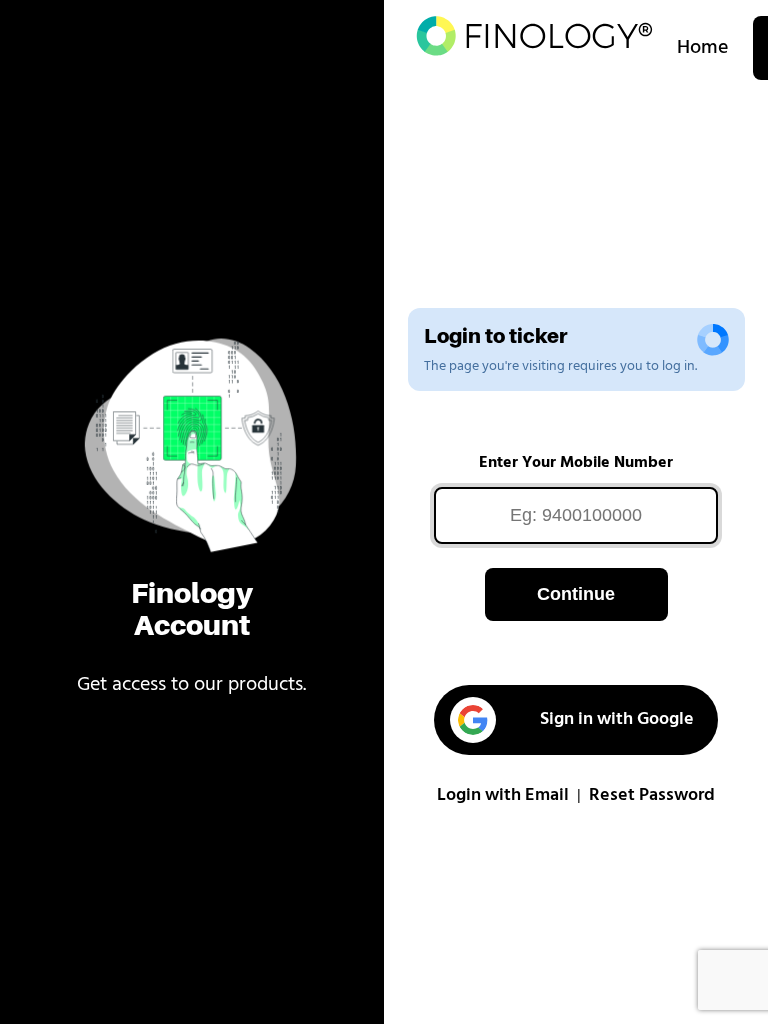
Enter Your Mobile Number (576, 463)
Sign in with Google (617, 720)
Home (703, 48)
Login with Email (503, 796)
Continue (576, 594)
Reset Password (652, 796)
